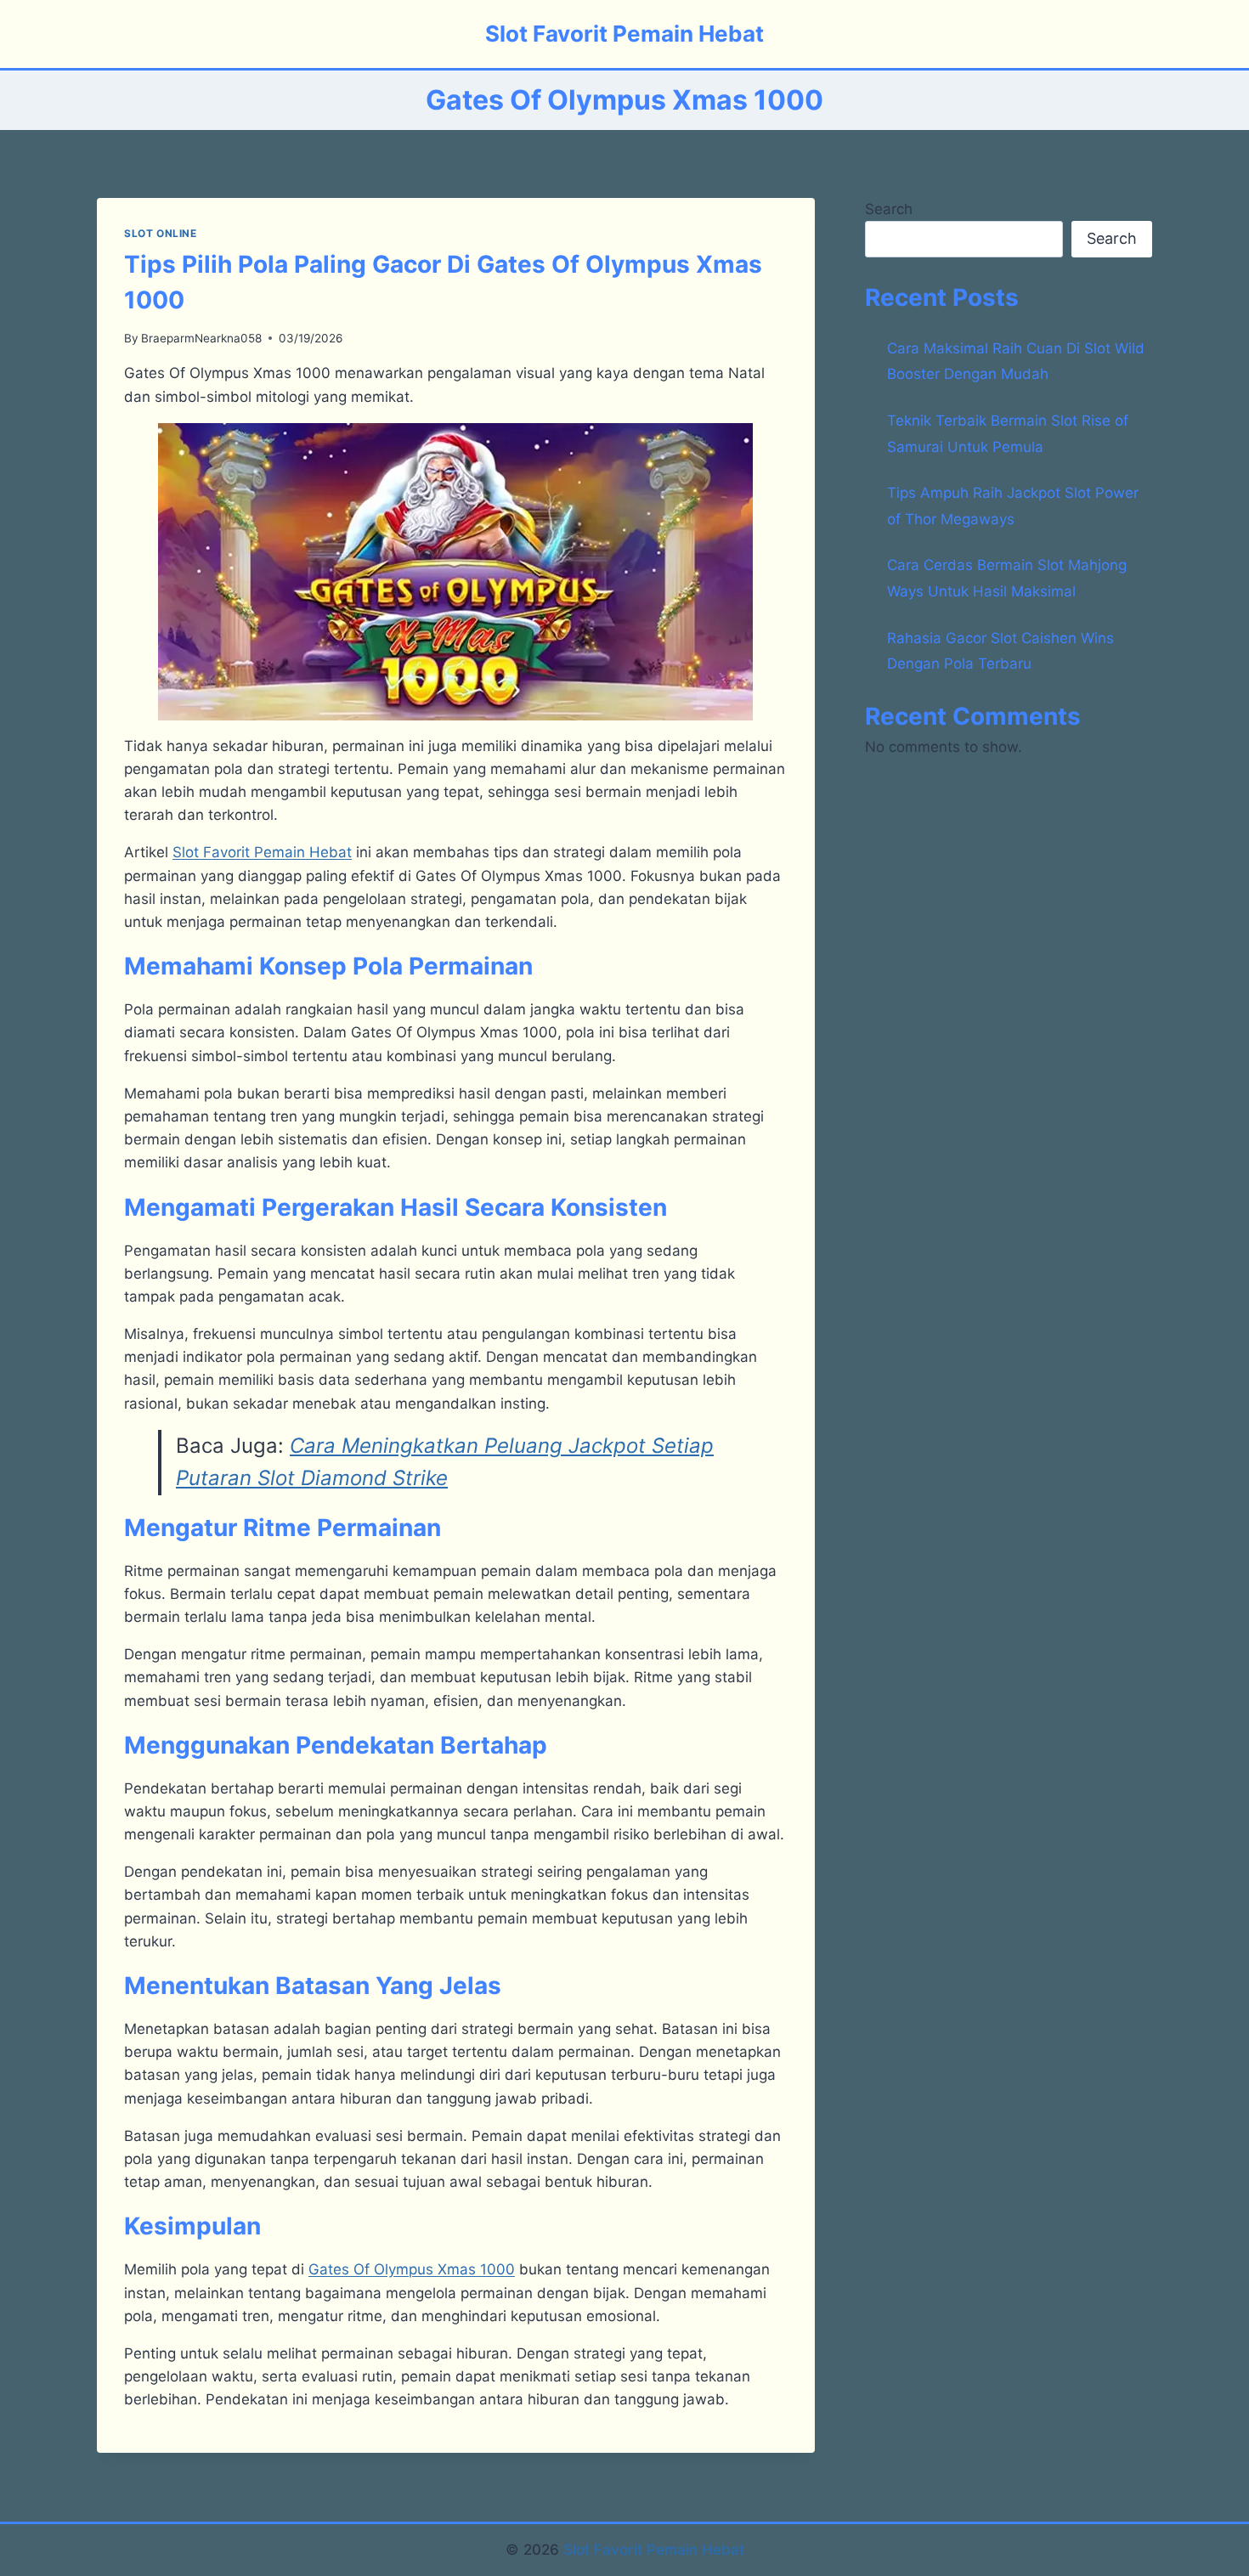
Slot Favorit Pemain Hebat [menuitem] (262, 852)
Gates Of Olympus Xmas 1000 (412, 2269)
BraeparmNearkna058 (201, 338)
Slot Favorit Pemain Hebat (654, 2550)
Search (889, 209)
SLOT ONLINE (161, 233)
